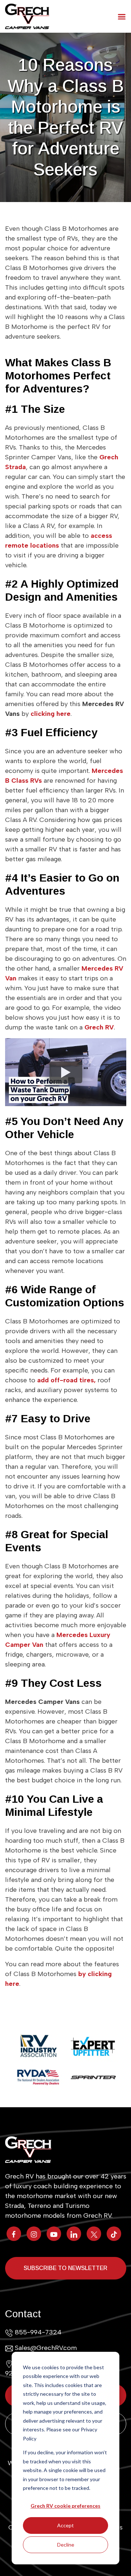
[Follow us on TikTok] (114, 2234)
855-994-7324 (38, 2332)
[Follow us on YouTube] (54, 2234)
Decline (66, 2545)
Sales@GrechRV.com (46, 2348)
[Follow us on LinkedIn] (74, 2234)
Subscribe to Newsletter (65, 2268)
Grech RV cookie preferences (65, 2506)
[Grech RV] (27, 16)
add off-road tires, (66, 1380)
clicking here (51, 714)
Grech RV (99, 1027)
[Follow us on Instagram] (34, 2234)
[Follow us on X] (94, 2234)
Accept (65, 2525)
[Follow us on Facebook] (14, 2234)
